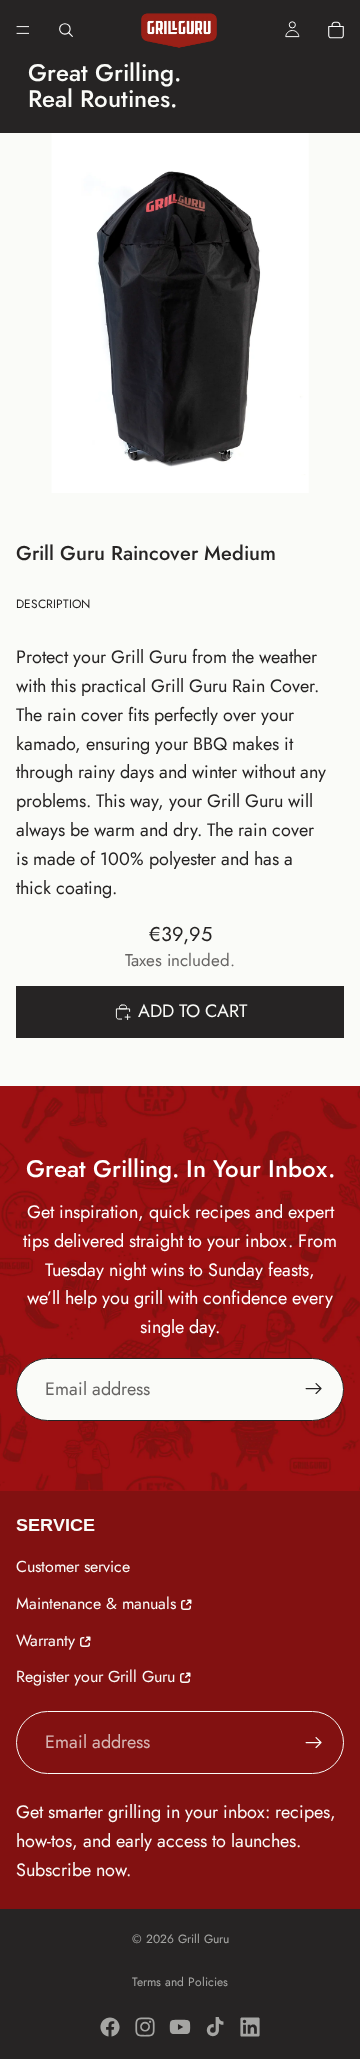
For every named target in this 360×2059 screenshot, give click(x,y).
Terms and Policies (180, 1982)
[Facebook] (110, 2027)
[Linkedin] (250, 2027)
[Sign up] (314, 1389)
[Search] (66, 30)
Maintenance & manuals (96, 1602)
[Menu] (23, 30)
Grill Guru (203, 1939)
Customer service (73, 1566)
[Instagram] (145, 2027)
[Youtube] (180, 2027)
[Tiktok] (215, 2027)
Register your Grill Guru (95, 1676)
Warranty (45, 1639)
